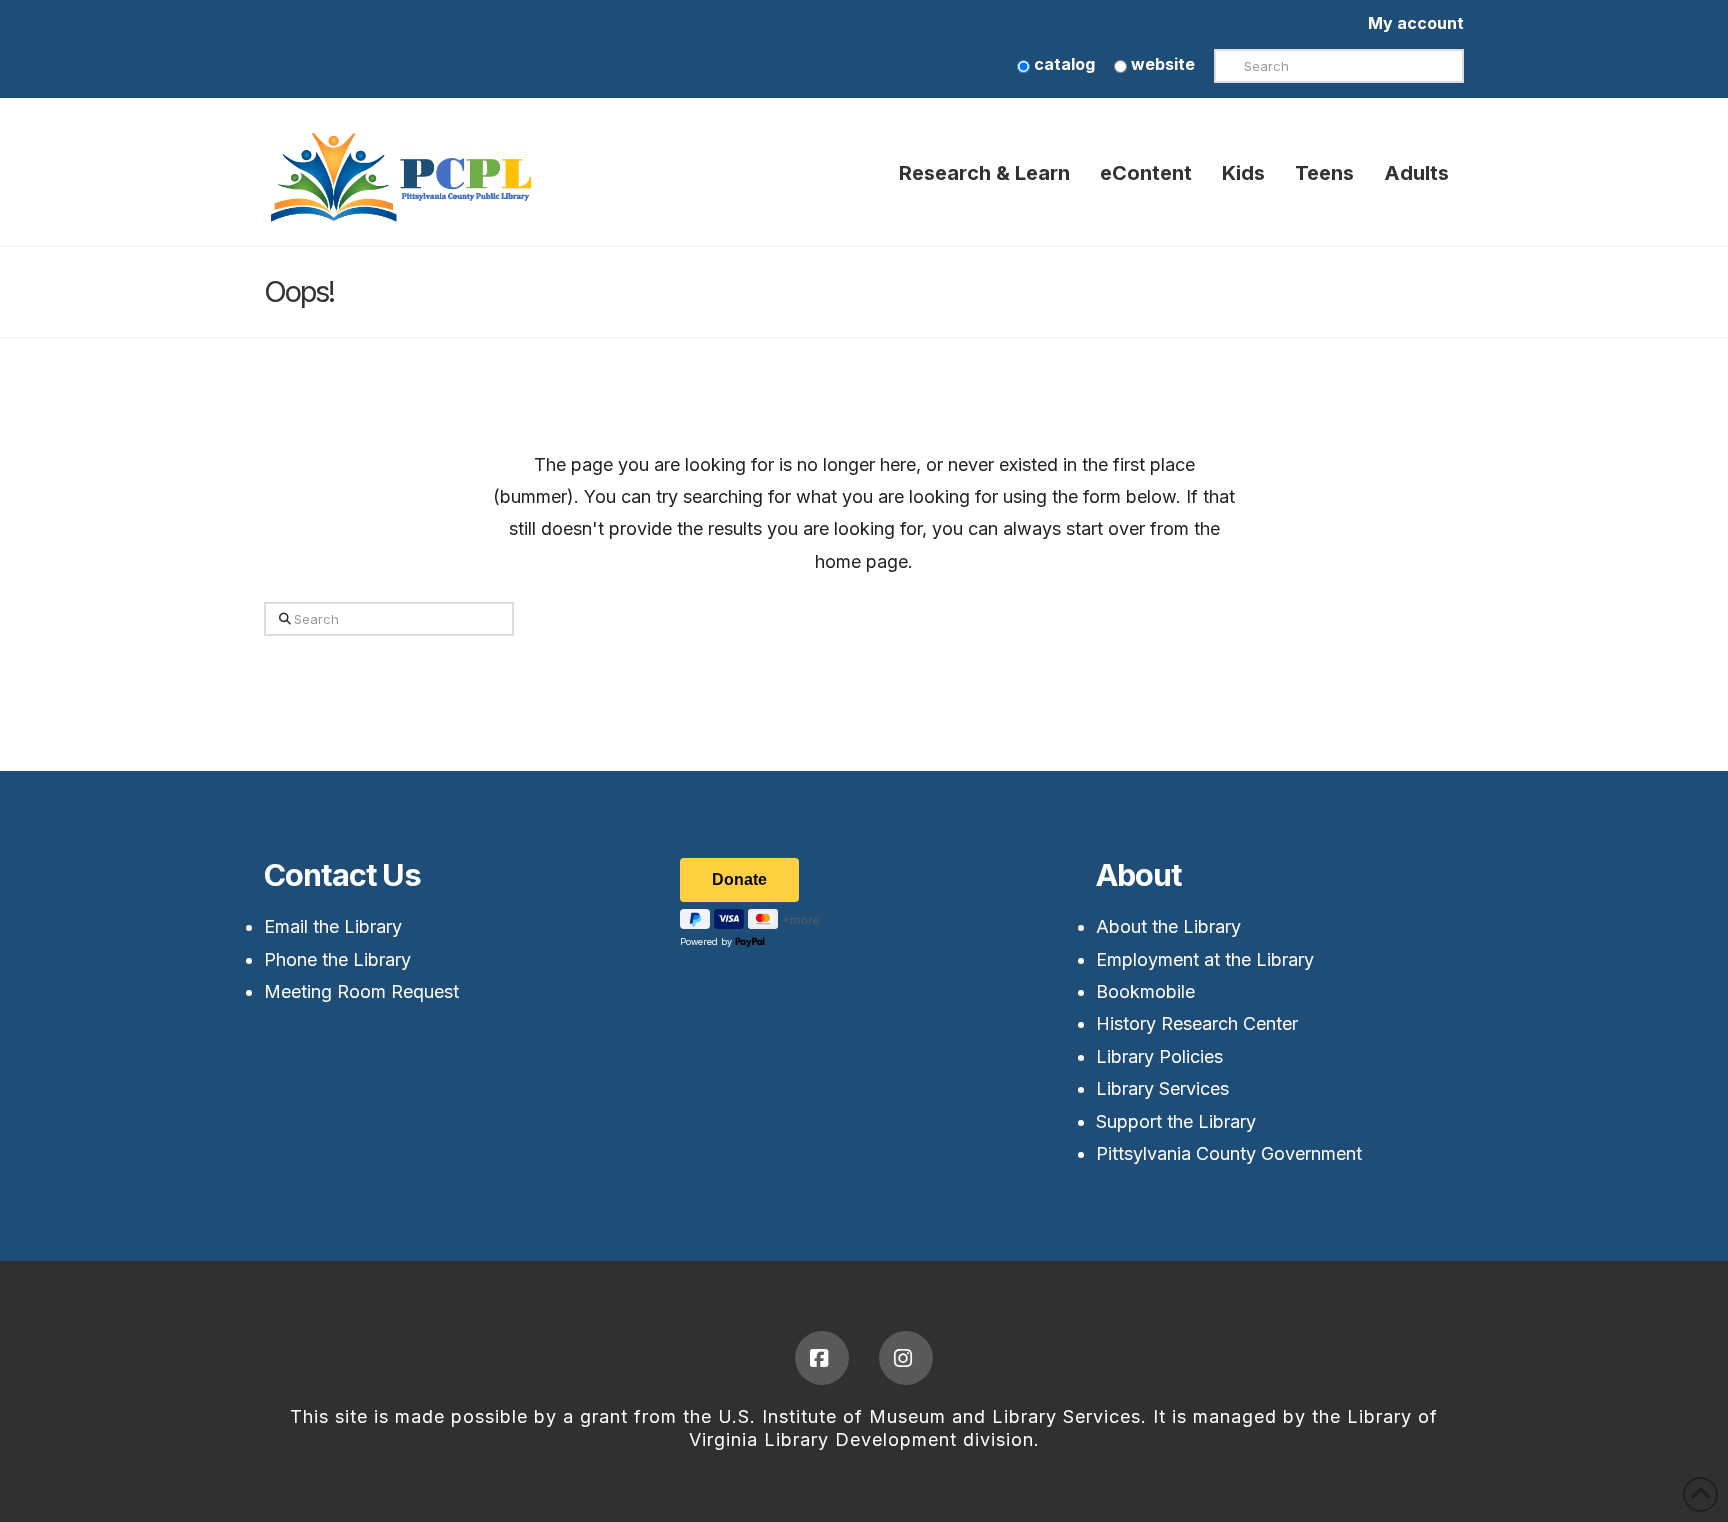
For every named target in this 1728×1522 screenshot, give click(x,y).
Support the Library (1176, 1121)
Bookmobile (1145, 991)
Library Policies (1159, 1056)
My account (1416, 23)
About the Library (1168, 926)
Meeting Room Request (361, 991)
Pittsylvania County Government (1229, 1153)
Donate (739, 879)
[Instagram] (906, 1358)
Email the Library (333, 926)
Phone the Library (337, 959)
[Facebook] (822, 1358)
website (1161, 64)
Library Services (1162, 1088)
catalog (1062, 64)
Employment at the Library (1205, 959)
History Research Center (1197, 1023)
